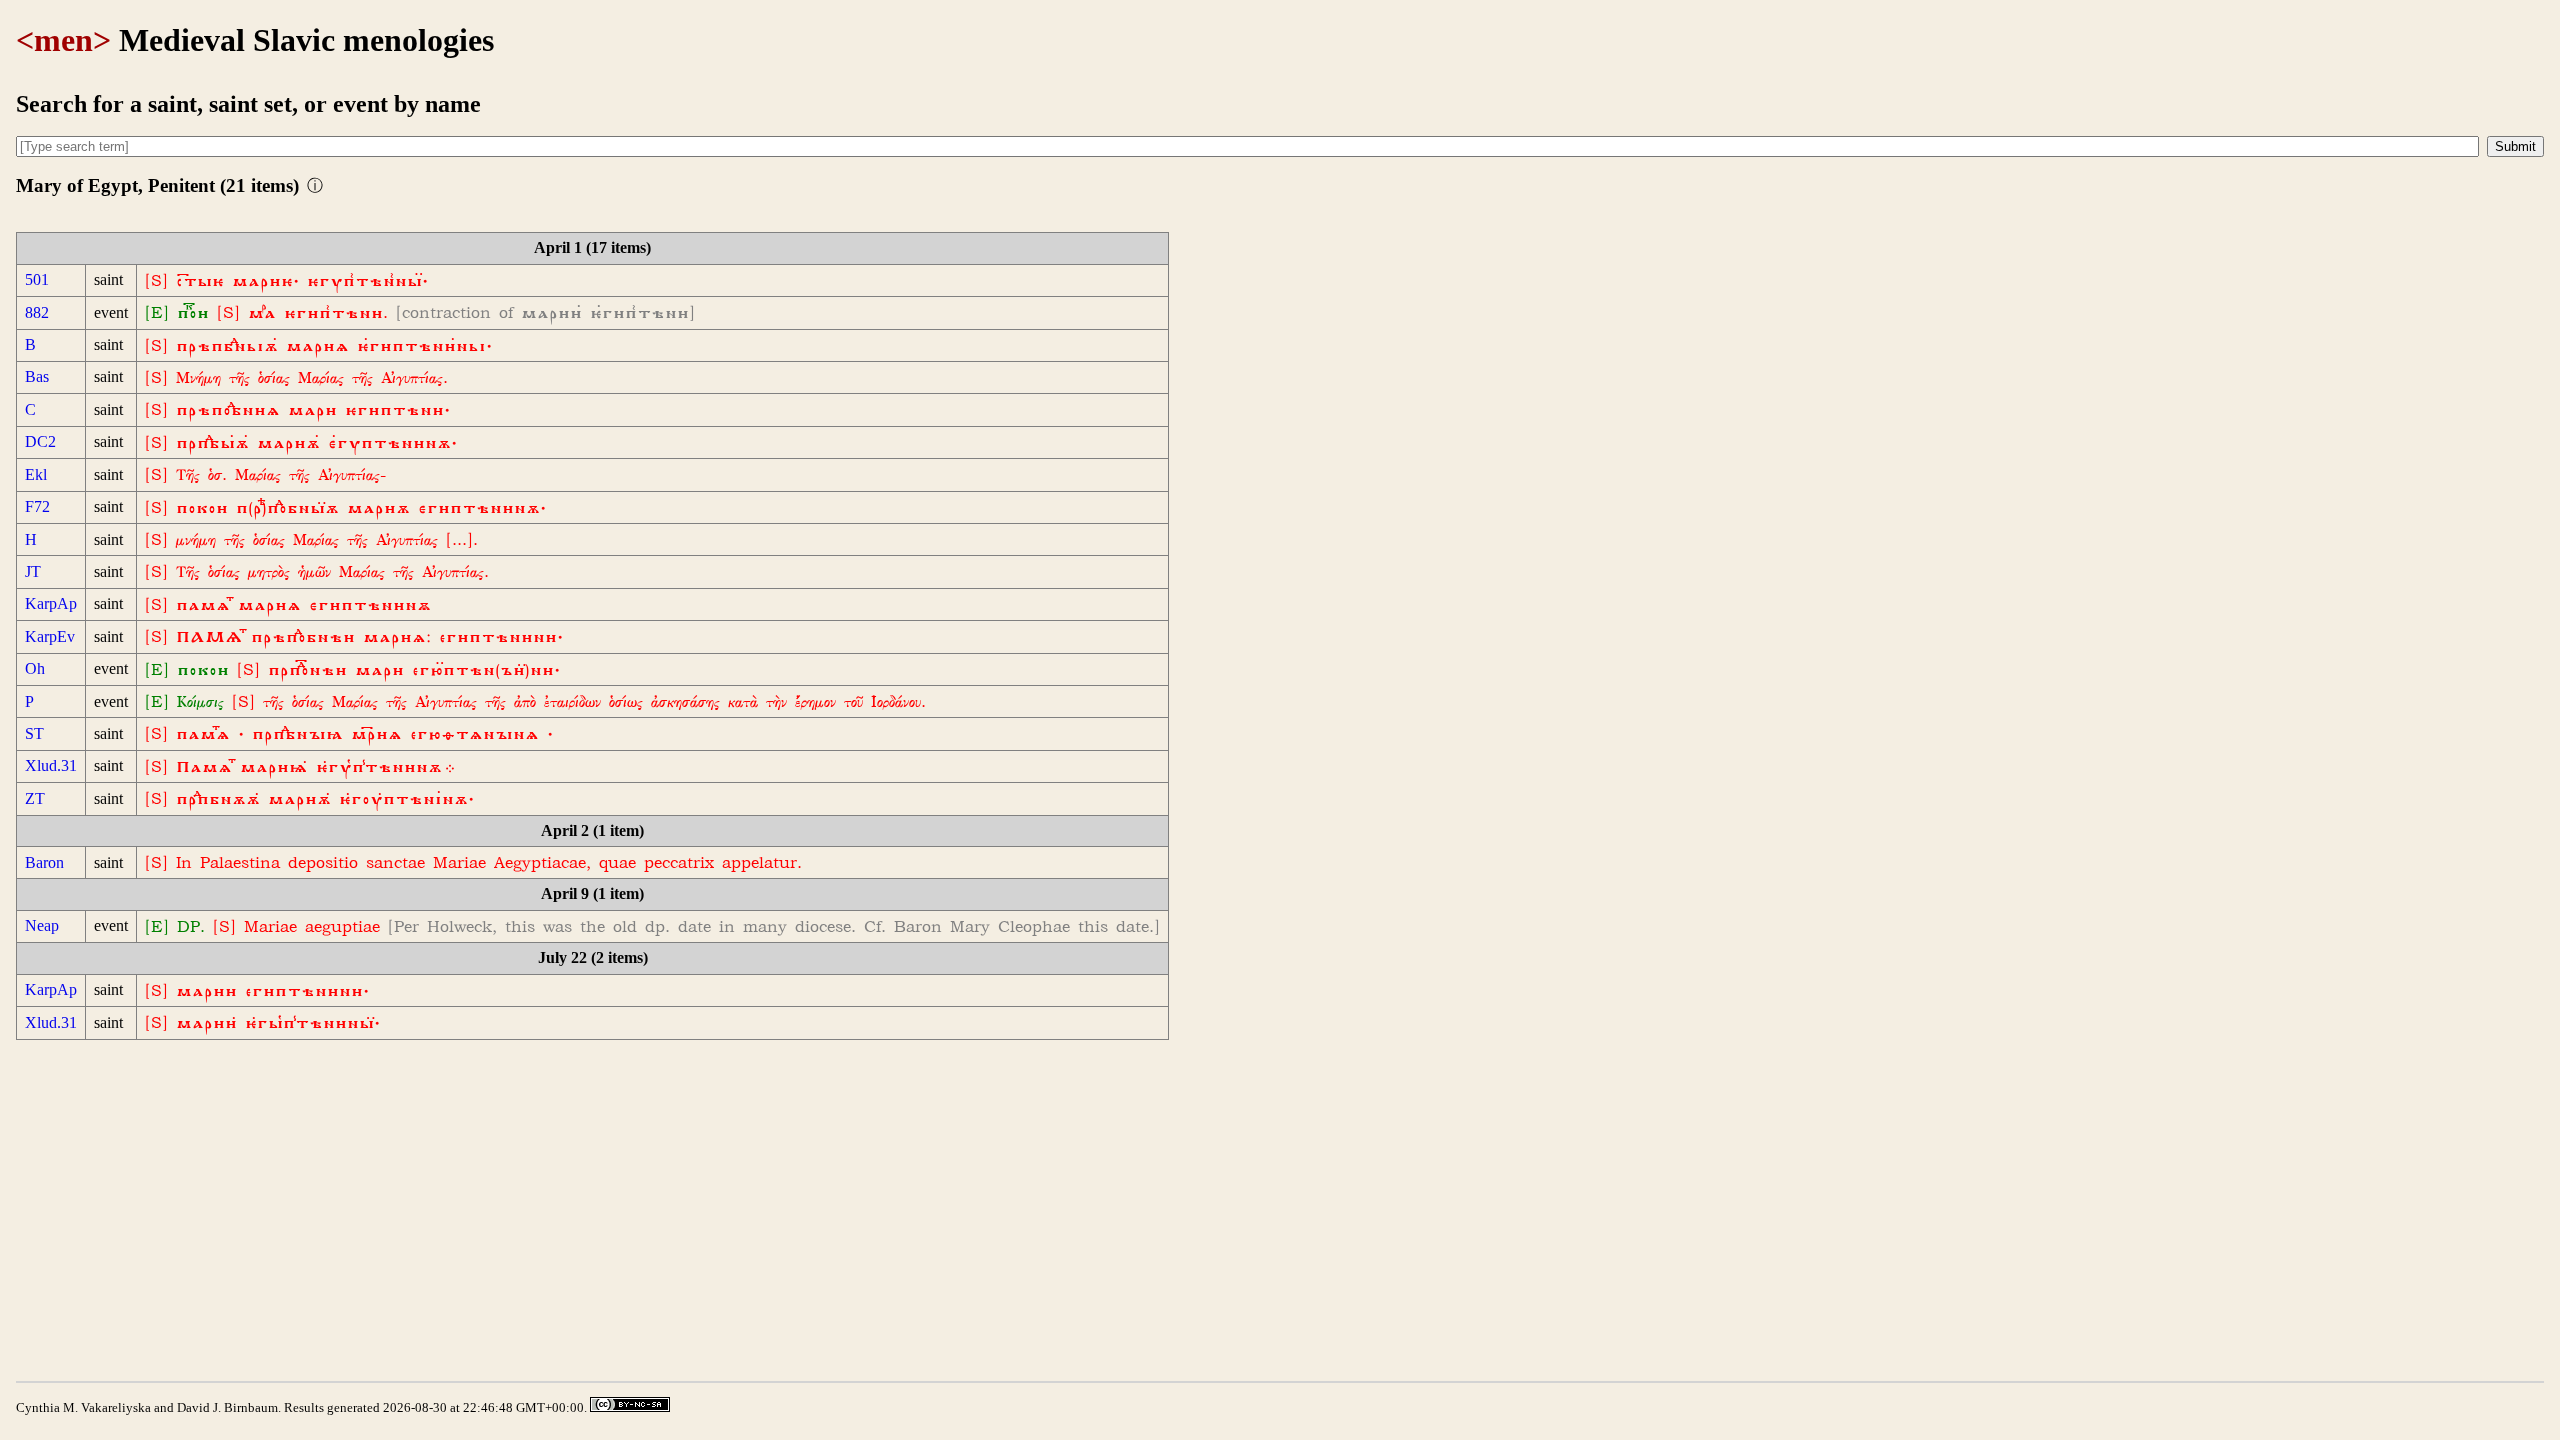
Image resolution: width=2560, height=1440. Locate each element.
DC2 (40, 441)
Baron (44, 862)
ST (34, 733)
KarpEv (50, 636)
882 (37, 312)
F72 (37, 506)
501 (37, 279)
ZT (35, 798)
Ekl (36, 474)
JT (33, 571)
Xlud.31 (51, 765)
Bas (37, 376)
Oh (35, 668)
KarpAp (51, 603)
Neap (42, 925)
